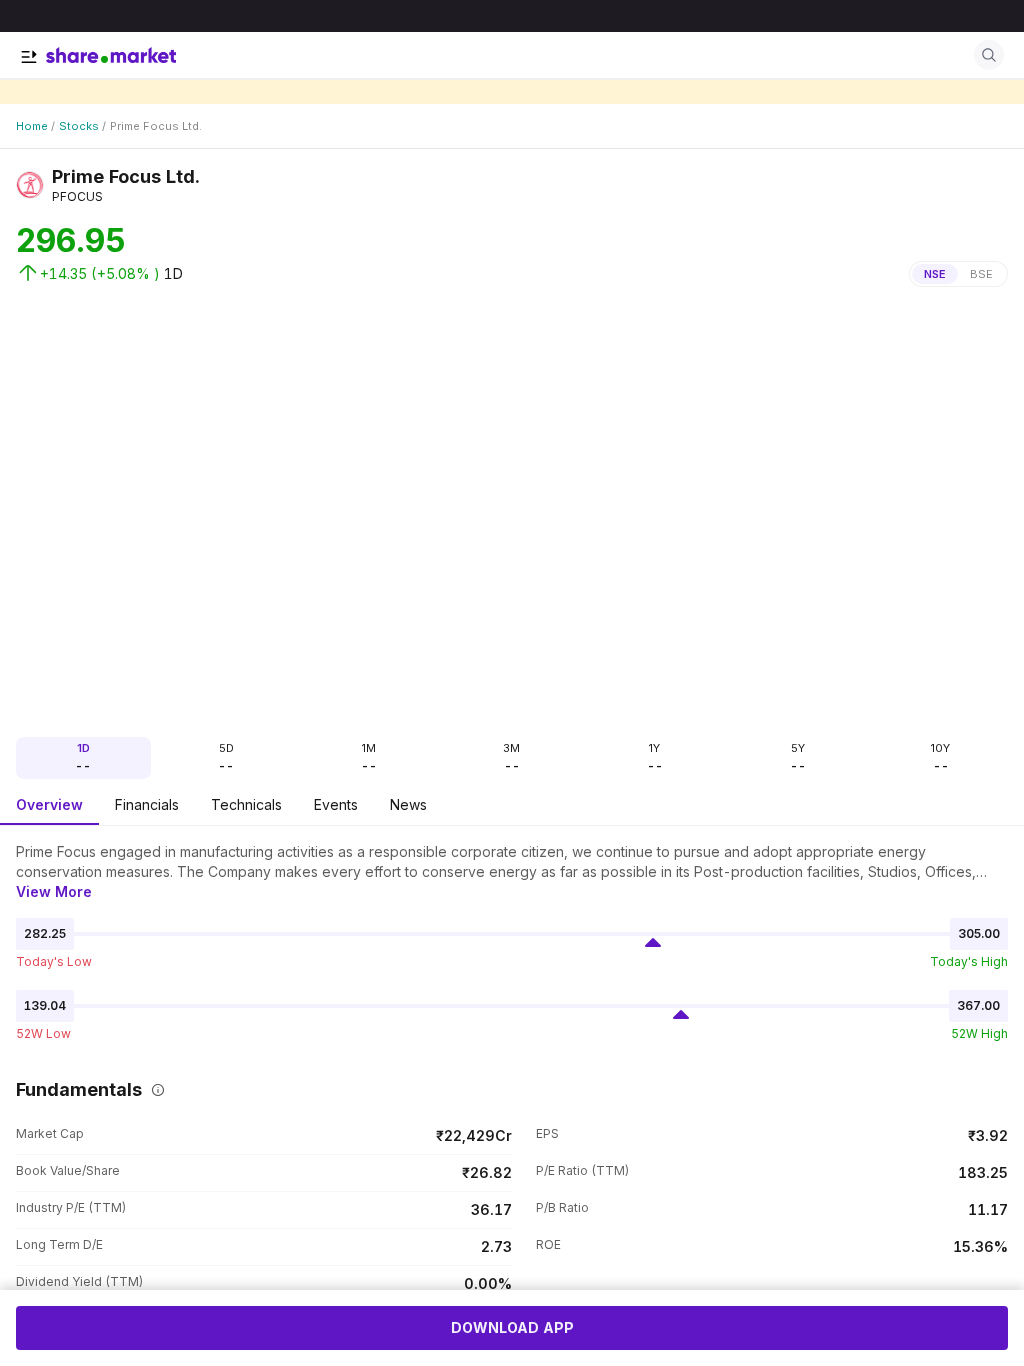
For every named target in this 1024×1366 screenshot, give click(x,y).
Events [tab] (336, 804)
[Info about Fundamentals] (154, 1090)
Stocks (79, 126)
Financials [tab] (147, 804)
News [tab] (408, 804)
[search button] (989, 55)
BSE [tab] (981, 274)
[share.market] (111, 55)
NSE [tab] (935, 274)
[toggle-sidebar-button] (29, 57)
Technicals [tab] (246, 804)
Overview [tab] (49, 804)
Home (32, 126)
